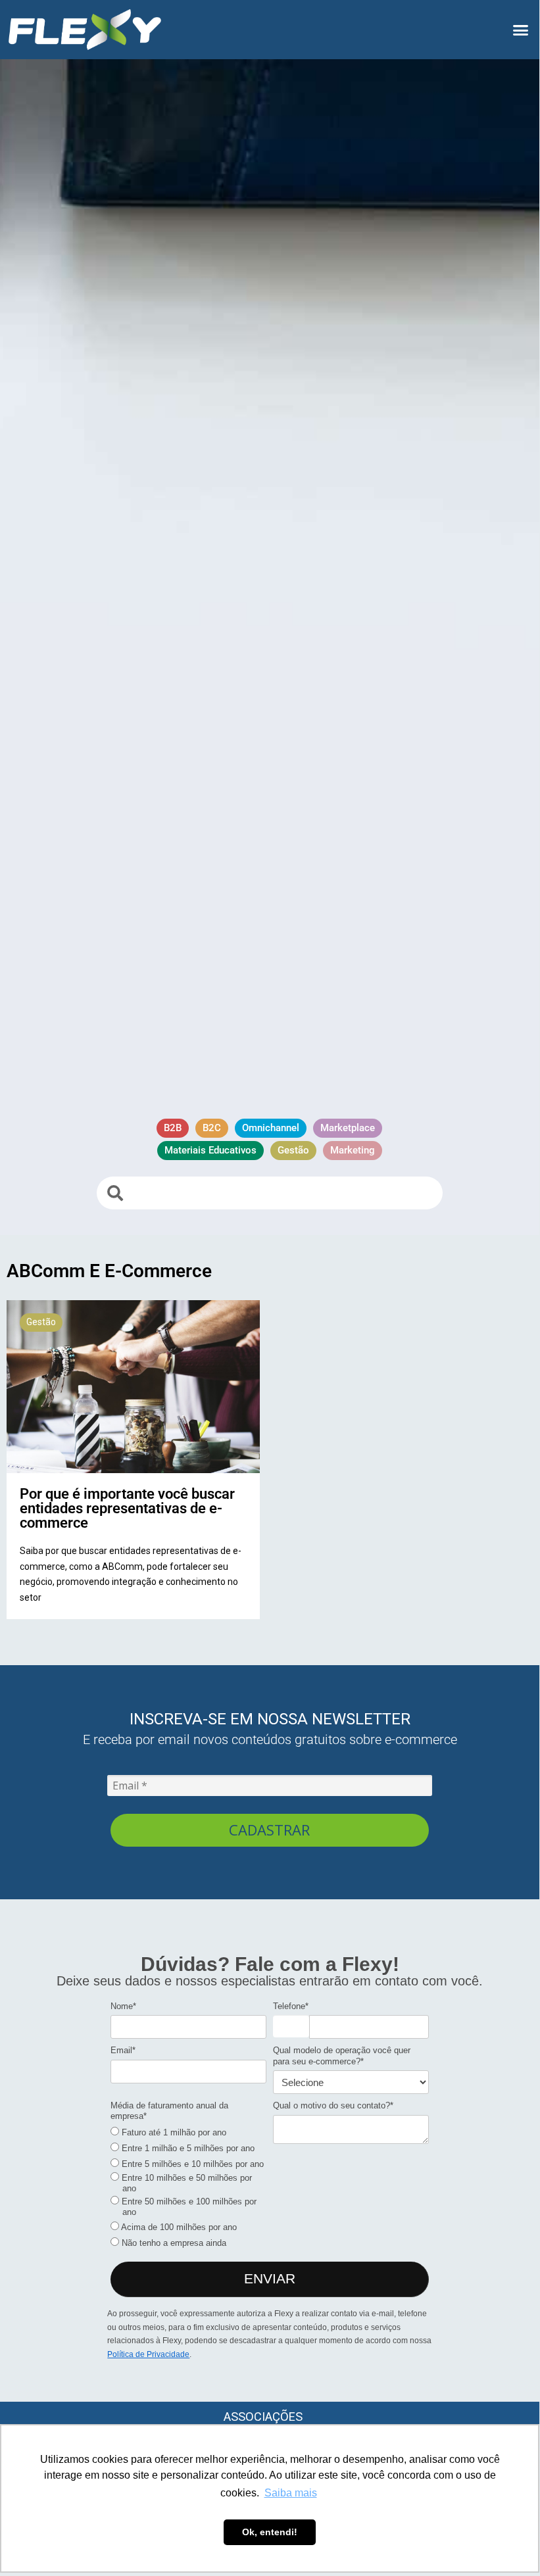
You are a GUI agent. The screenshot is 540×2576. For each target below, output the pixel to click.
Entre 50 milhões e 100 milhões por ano (188, 2207)
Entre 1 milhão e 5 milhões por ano (187, 2148)
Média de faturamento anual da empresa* (169, 2111)
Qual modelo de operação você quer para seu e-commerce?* (342, 2055)
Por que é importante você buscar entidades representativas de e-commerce (127, 1508)
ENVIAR (270, 2278)
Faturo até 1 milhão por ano (173, 2132)
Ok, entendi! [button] (270, 2532)
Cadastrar (269, 1830)
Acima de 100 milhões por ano (178, 2227)
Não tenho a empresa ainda (173, 2243)
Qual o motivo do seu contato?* (333, 2105)
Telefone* (291, 2006)
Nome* (123, 2006)
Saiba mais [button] (291, 2493)
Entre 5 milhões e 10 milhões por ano (191, 2164)
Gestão (41, 1322)
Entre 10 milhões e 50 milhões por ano (185, 2183)
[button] (521, 30)
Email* (123, 2050)
